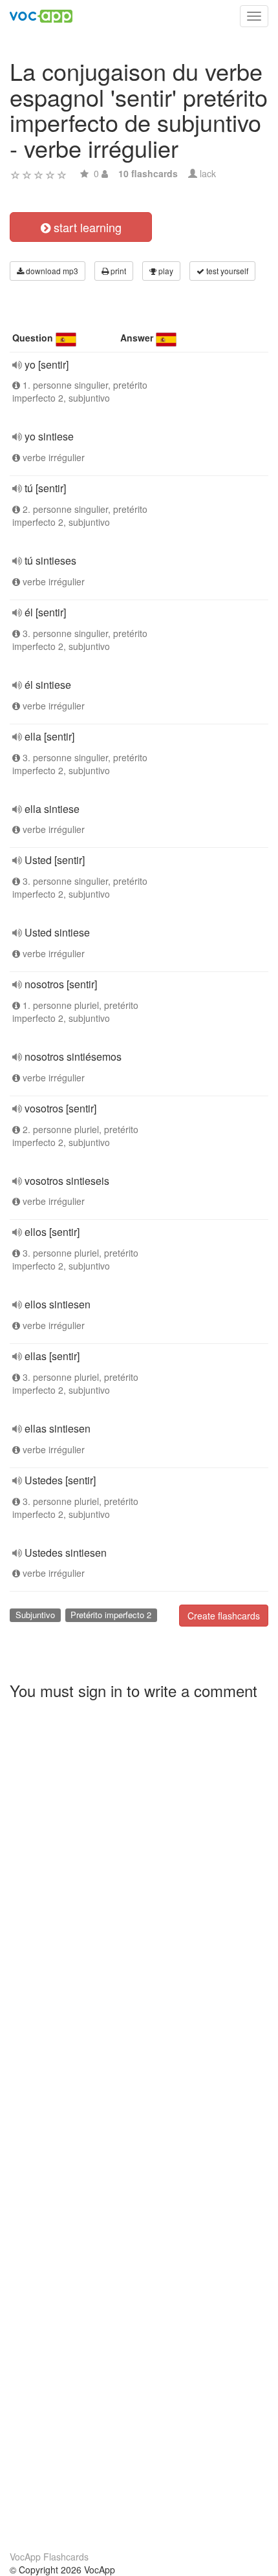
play (165, 271)
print (117, 271)
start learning (86, 227)
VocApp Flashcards (49, 2557)
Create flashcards (224, 1616)
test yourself (226, 271)
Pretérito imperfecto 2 (111, 1615)
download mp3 (51, 271)
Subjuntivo (35, 1615)
